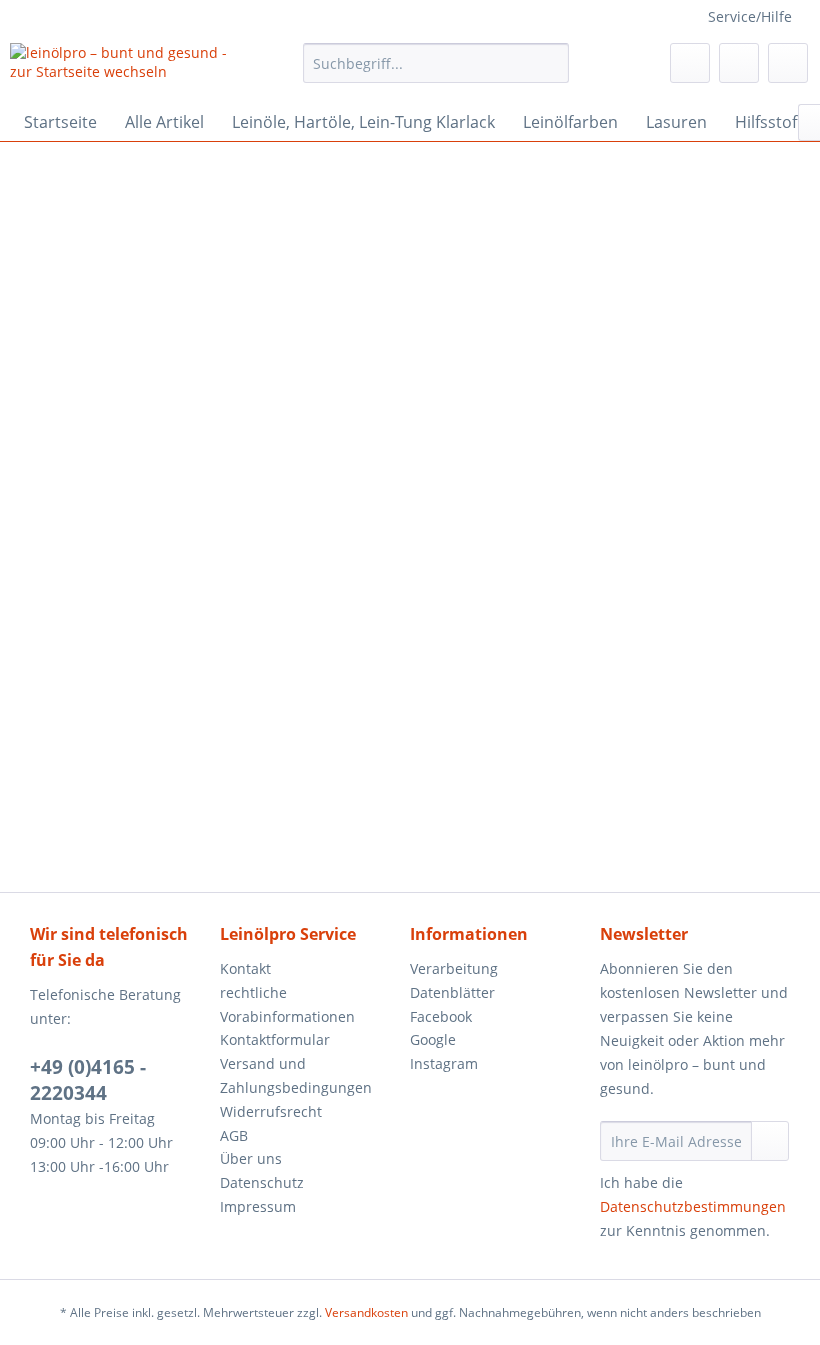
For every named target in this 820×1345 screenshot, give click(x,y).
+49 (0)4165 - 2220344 (88, 1080)
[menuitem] (436, 63)
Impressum (258, 1206)
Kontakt (245, 968)
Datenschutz (262, 1182)
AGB (234, 1135)
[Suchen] (550, 63)
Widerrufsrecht (271, 1111)
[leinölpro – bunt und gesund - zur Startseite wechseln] (123, 68)
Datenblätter (452, 992)
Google (433, 1039)
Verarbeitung (454, 968)
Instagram (444, 1063)
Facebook (441, 1016)
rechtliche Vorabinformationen (287, 1004)
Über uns (251, 1158)
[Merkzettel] (690, 63)
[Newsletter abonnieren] (770, 1141)
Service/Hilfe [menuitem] (750, 16)
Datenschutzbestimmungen (693, 1206)
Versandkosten (366, 1312)
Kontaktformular (275, 1039)
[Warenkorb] (788, 63)
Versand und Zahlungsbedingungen (296, 1075)
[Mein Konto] (739, 63)
